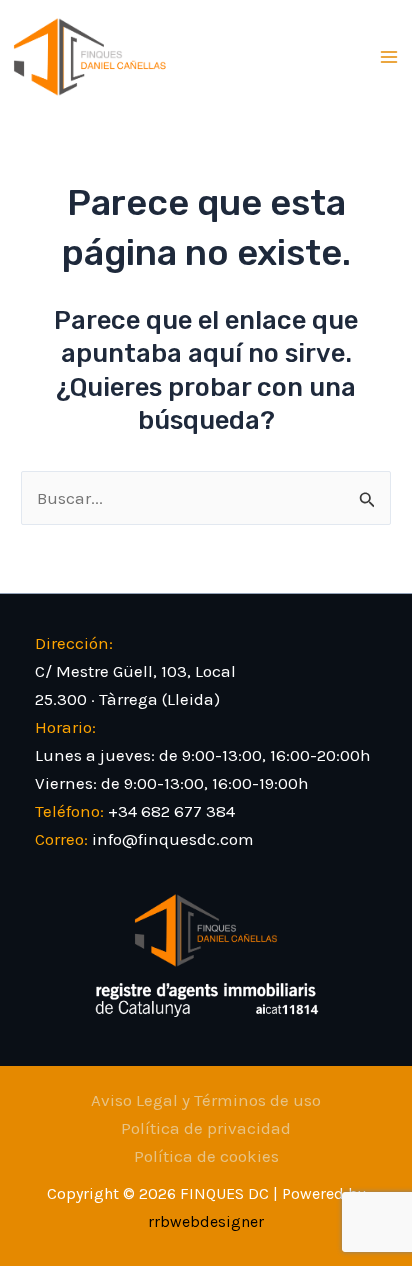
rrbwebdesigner (206, 1221)
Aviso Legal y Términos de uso (206, 1100)
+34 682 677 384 (171, 811)
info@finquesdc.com (173, 839)
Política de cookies (206, 1156)
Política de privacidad (206, 1128)
